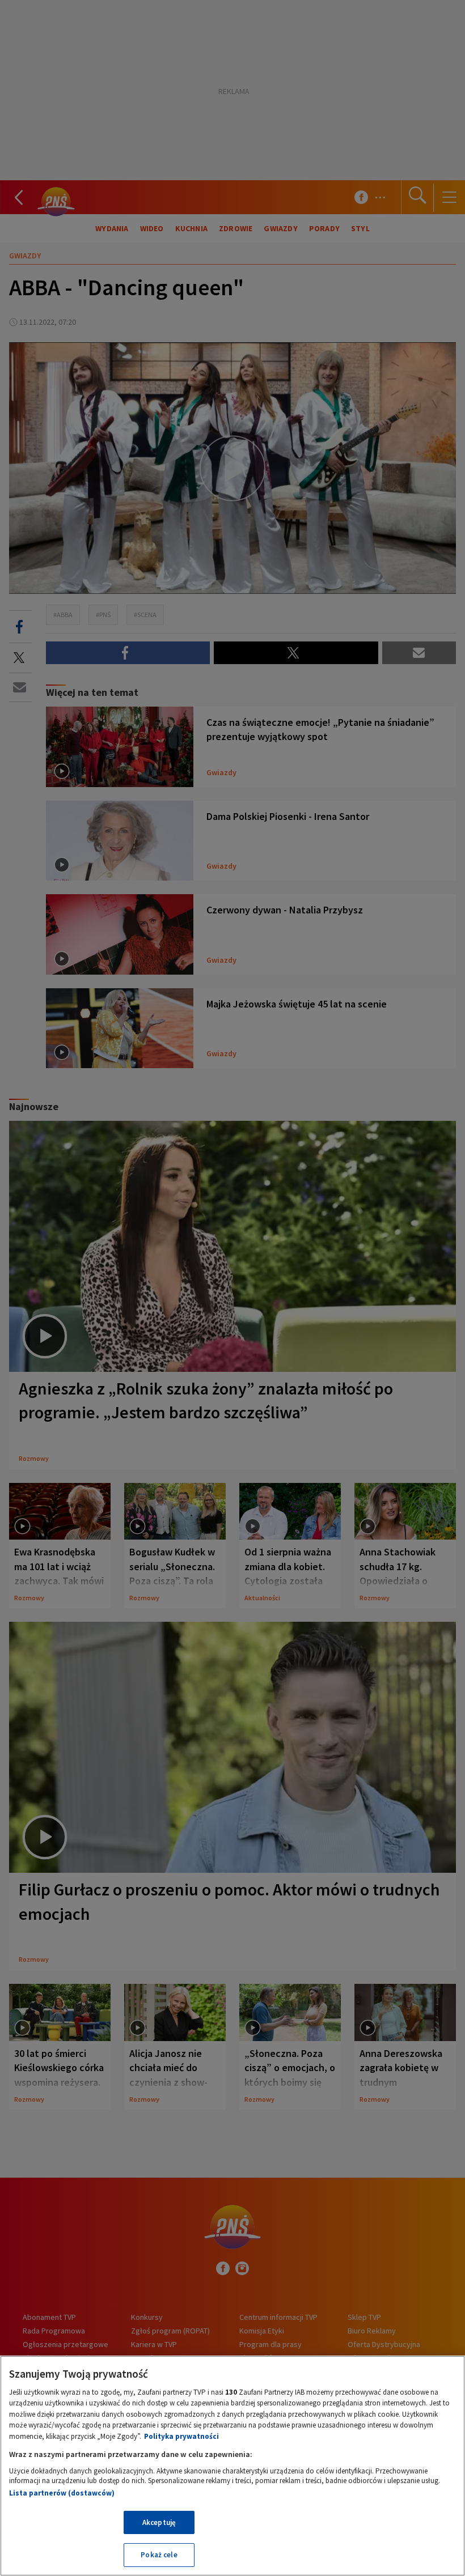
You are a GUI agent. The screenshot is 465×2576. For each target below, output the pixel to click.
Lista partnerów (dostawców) (62, 2493)
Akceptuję (159, 2522)
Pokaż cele (159, 2555)
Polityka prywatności (181, 2436)
